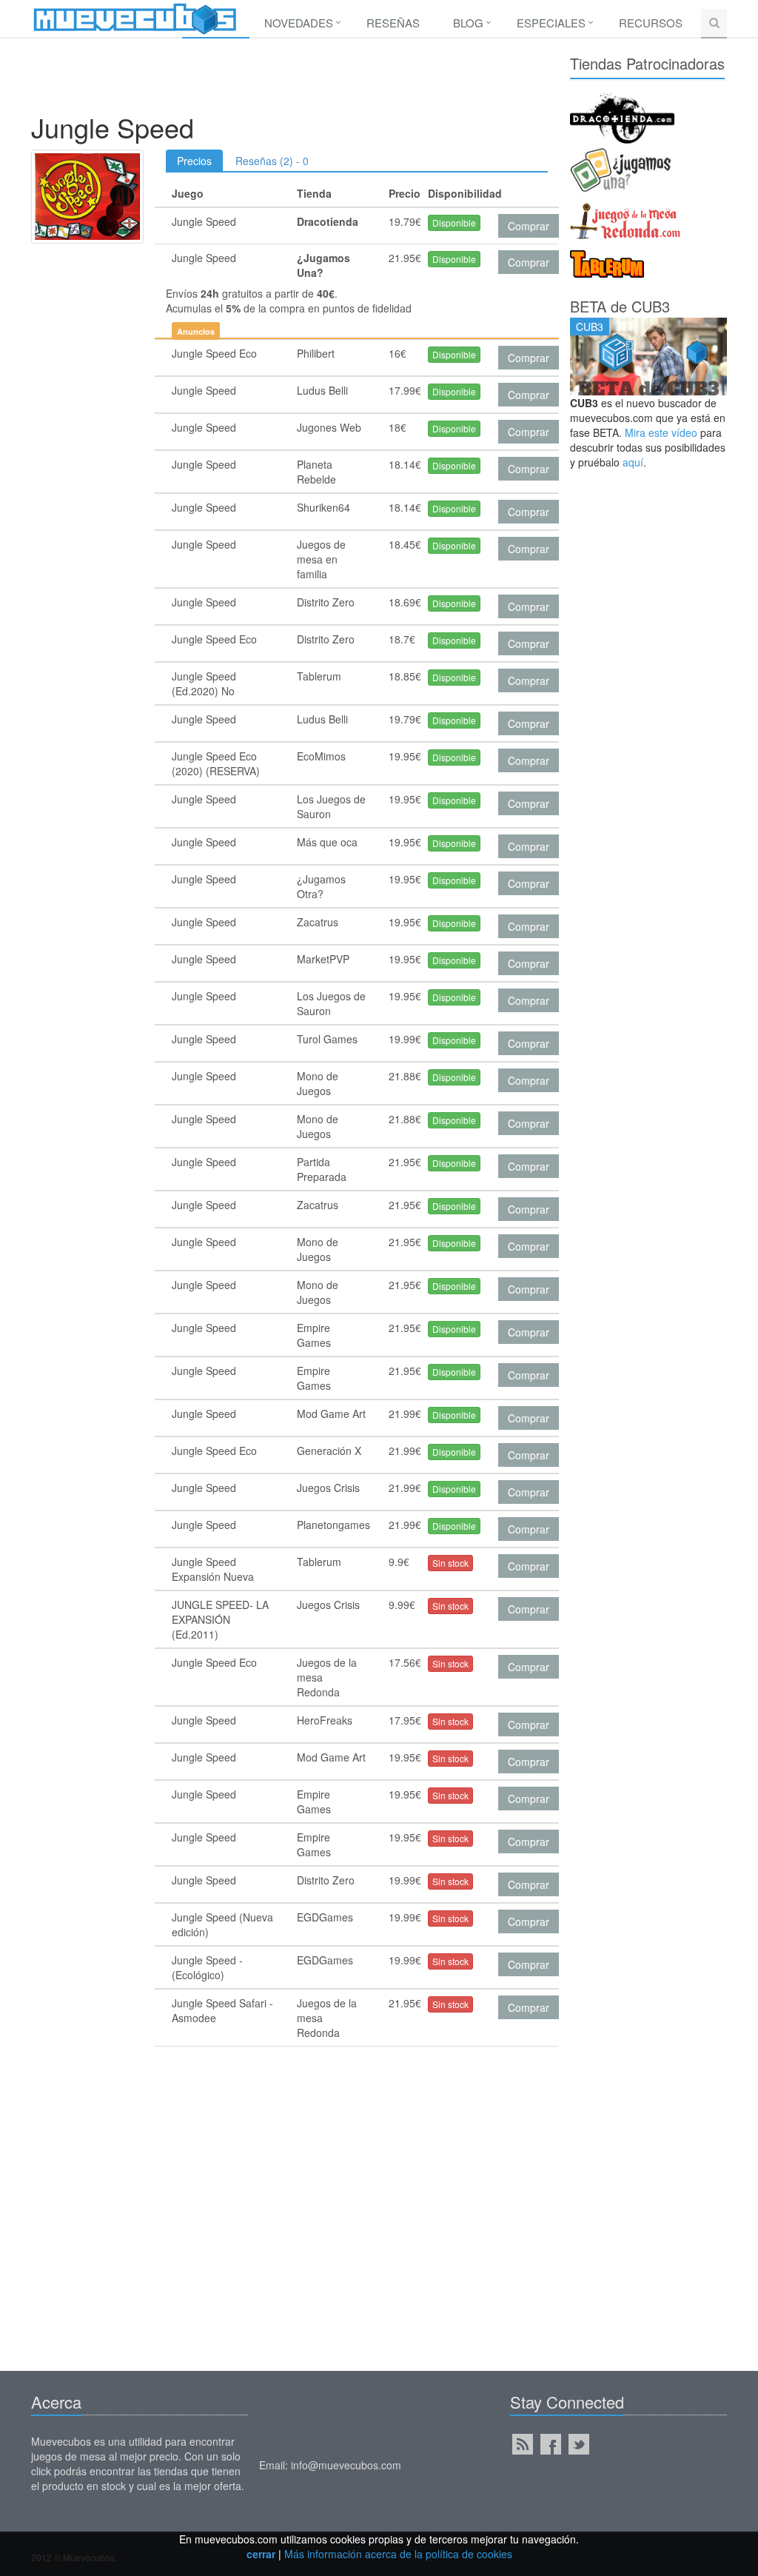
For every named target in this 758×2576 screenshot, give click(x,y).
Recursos (651, 23)
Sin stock (450, 1563)
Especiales (551, 23)
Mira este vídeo (661, 432)
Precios (194, 161)
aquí (633, 462)
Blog (468, 23)
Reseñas (393, 23)
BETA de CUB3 (620, 306)
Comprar (529, 226)
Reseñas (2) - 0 (272, 161)
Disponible (454, 223)
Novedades (299, 23)
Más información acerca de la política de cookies (398, 2554)
